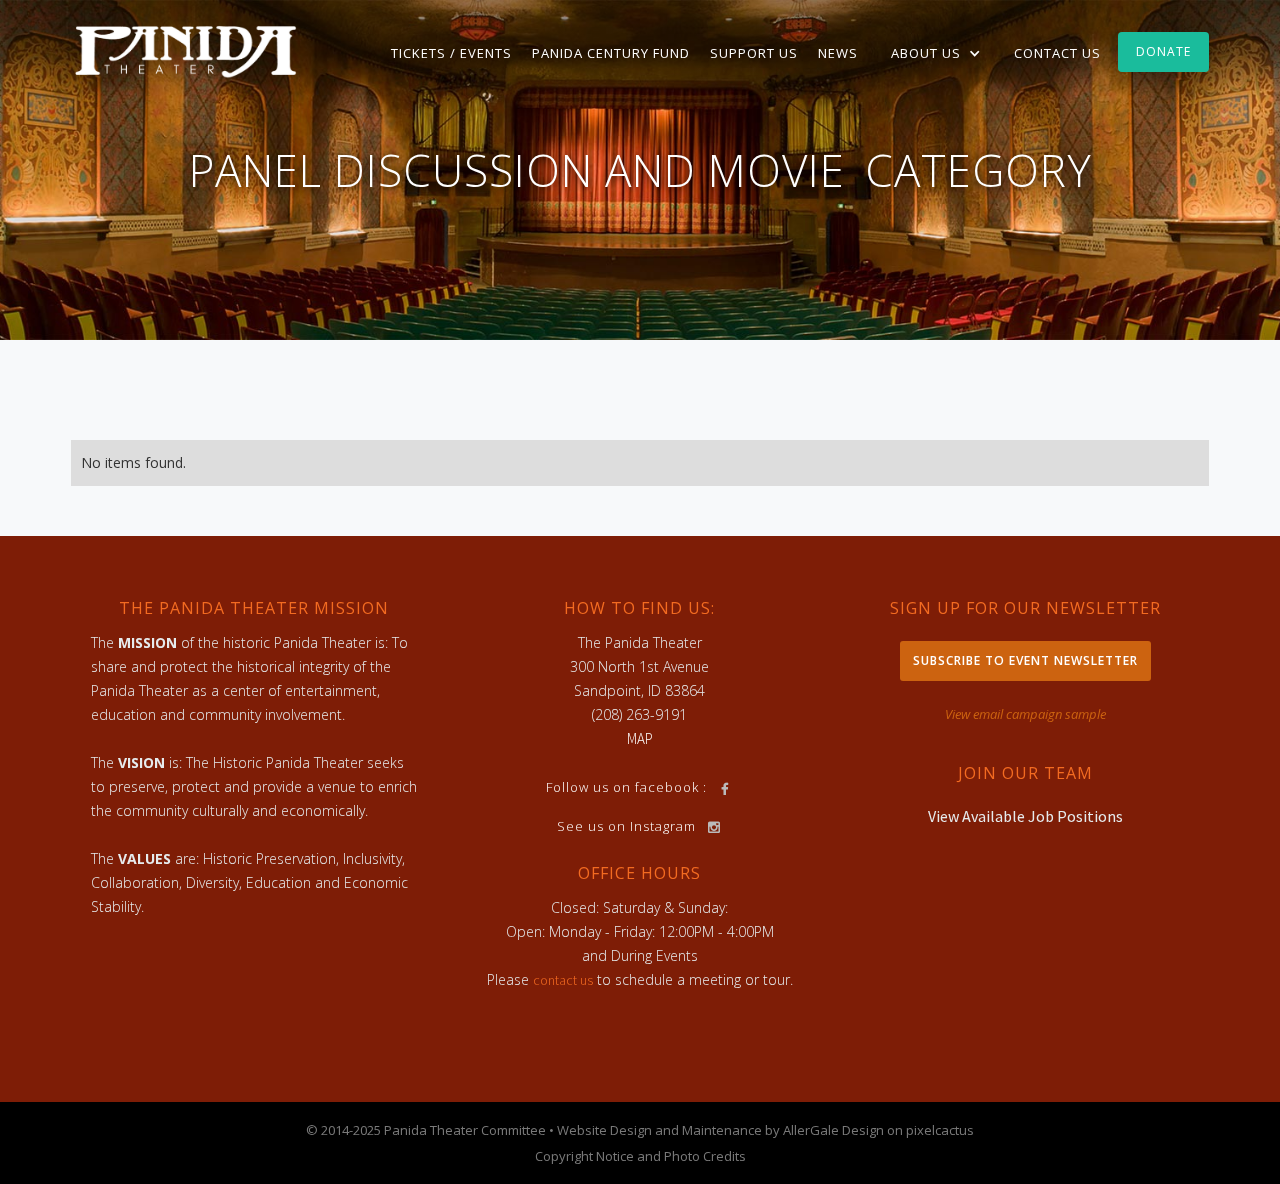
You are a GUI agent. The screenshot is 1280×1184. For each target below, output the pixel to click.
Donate (1163, 51)
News (838, 53)
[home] (186, 50)
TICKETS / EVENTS (451, 53)
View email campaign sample (1025, 714)
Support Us (754, 53)
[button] (936, 53)
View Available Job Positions (1025, 816)
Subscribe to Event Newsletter (1025, 660)
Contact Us (1057, 53)
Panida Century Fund (611, 53)
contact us (563, 980)
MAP (640, 738)
